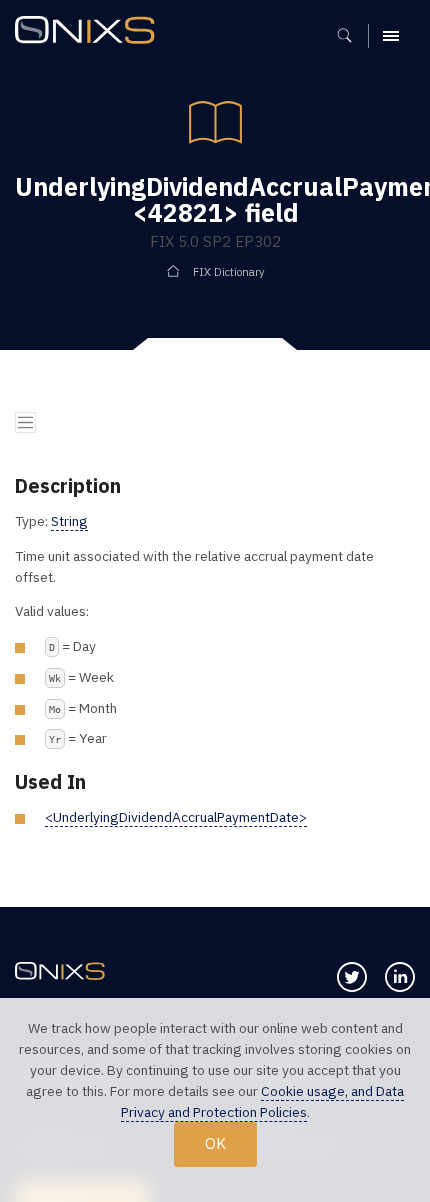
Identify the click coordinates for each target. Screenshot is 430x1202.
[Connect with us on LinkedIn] (400, 977)
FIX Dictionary (229, 272)
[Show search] (351, 36)
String (69, 521)
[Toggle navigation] (25, 422)
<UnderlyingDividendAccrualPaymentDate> (176, 817)
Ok (215, 1143)
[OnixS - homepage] (90, 32)
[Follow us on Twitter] (352, 977)
